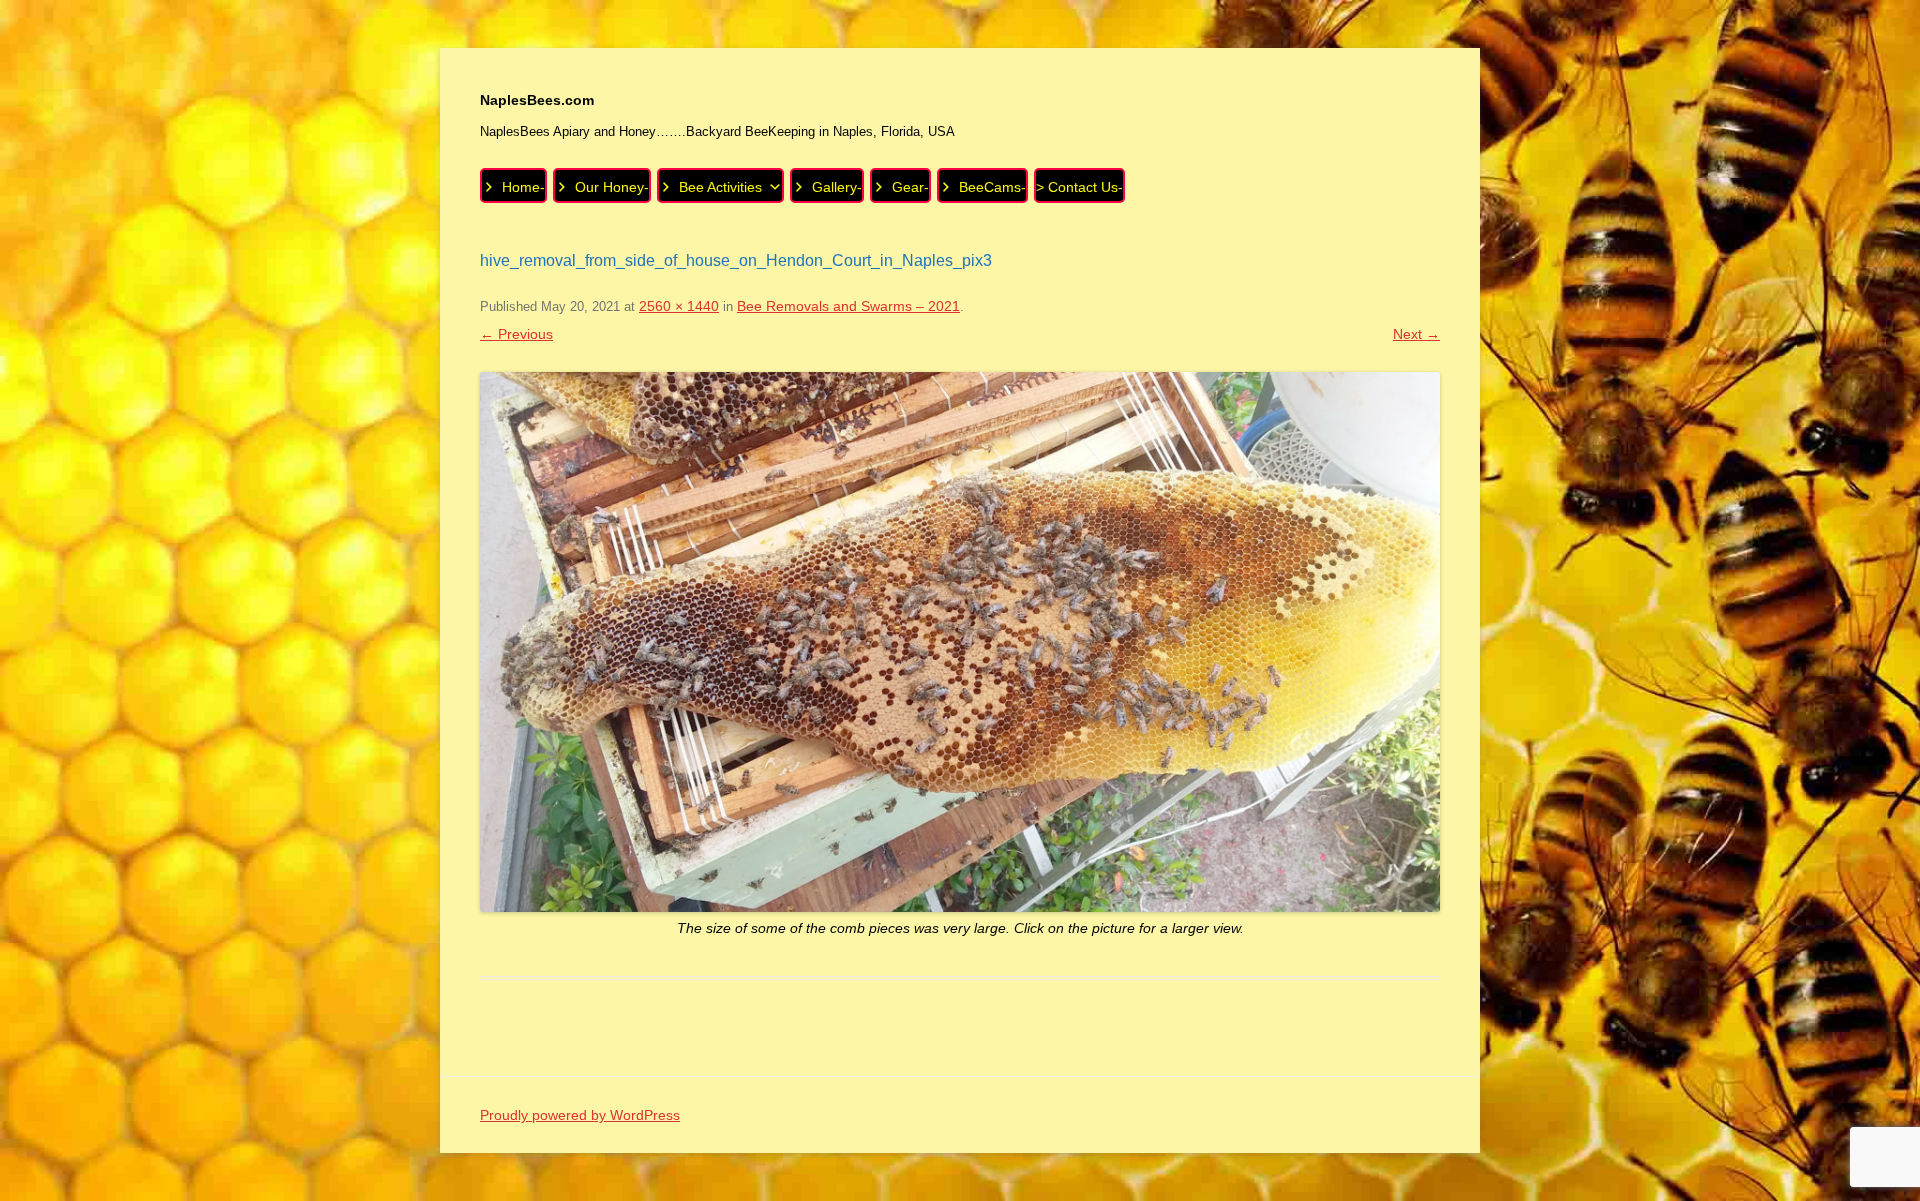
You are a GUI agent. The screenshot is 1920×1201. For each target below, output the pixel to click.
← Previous (516, 334)
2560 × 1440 (679, 306)
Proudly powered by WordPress (580, 1115)
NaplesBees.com (537, 100)
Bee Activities (720, 187)
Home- (523, 187)
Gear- (910, 187)
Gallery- (837, 187)
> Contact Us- (1079, 187)
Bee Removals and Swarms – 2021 (848, 306)
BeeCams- (992, 187)
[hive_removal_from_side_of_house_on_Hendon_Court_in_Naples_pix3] (960, 642)
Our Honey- (612, 187)
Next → (1416, 334)
